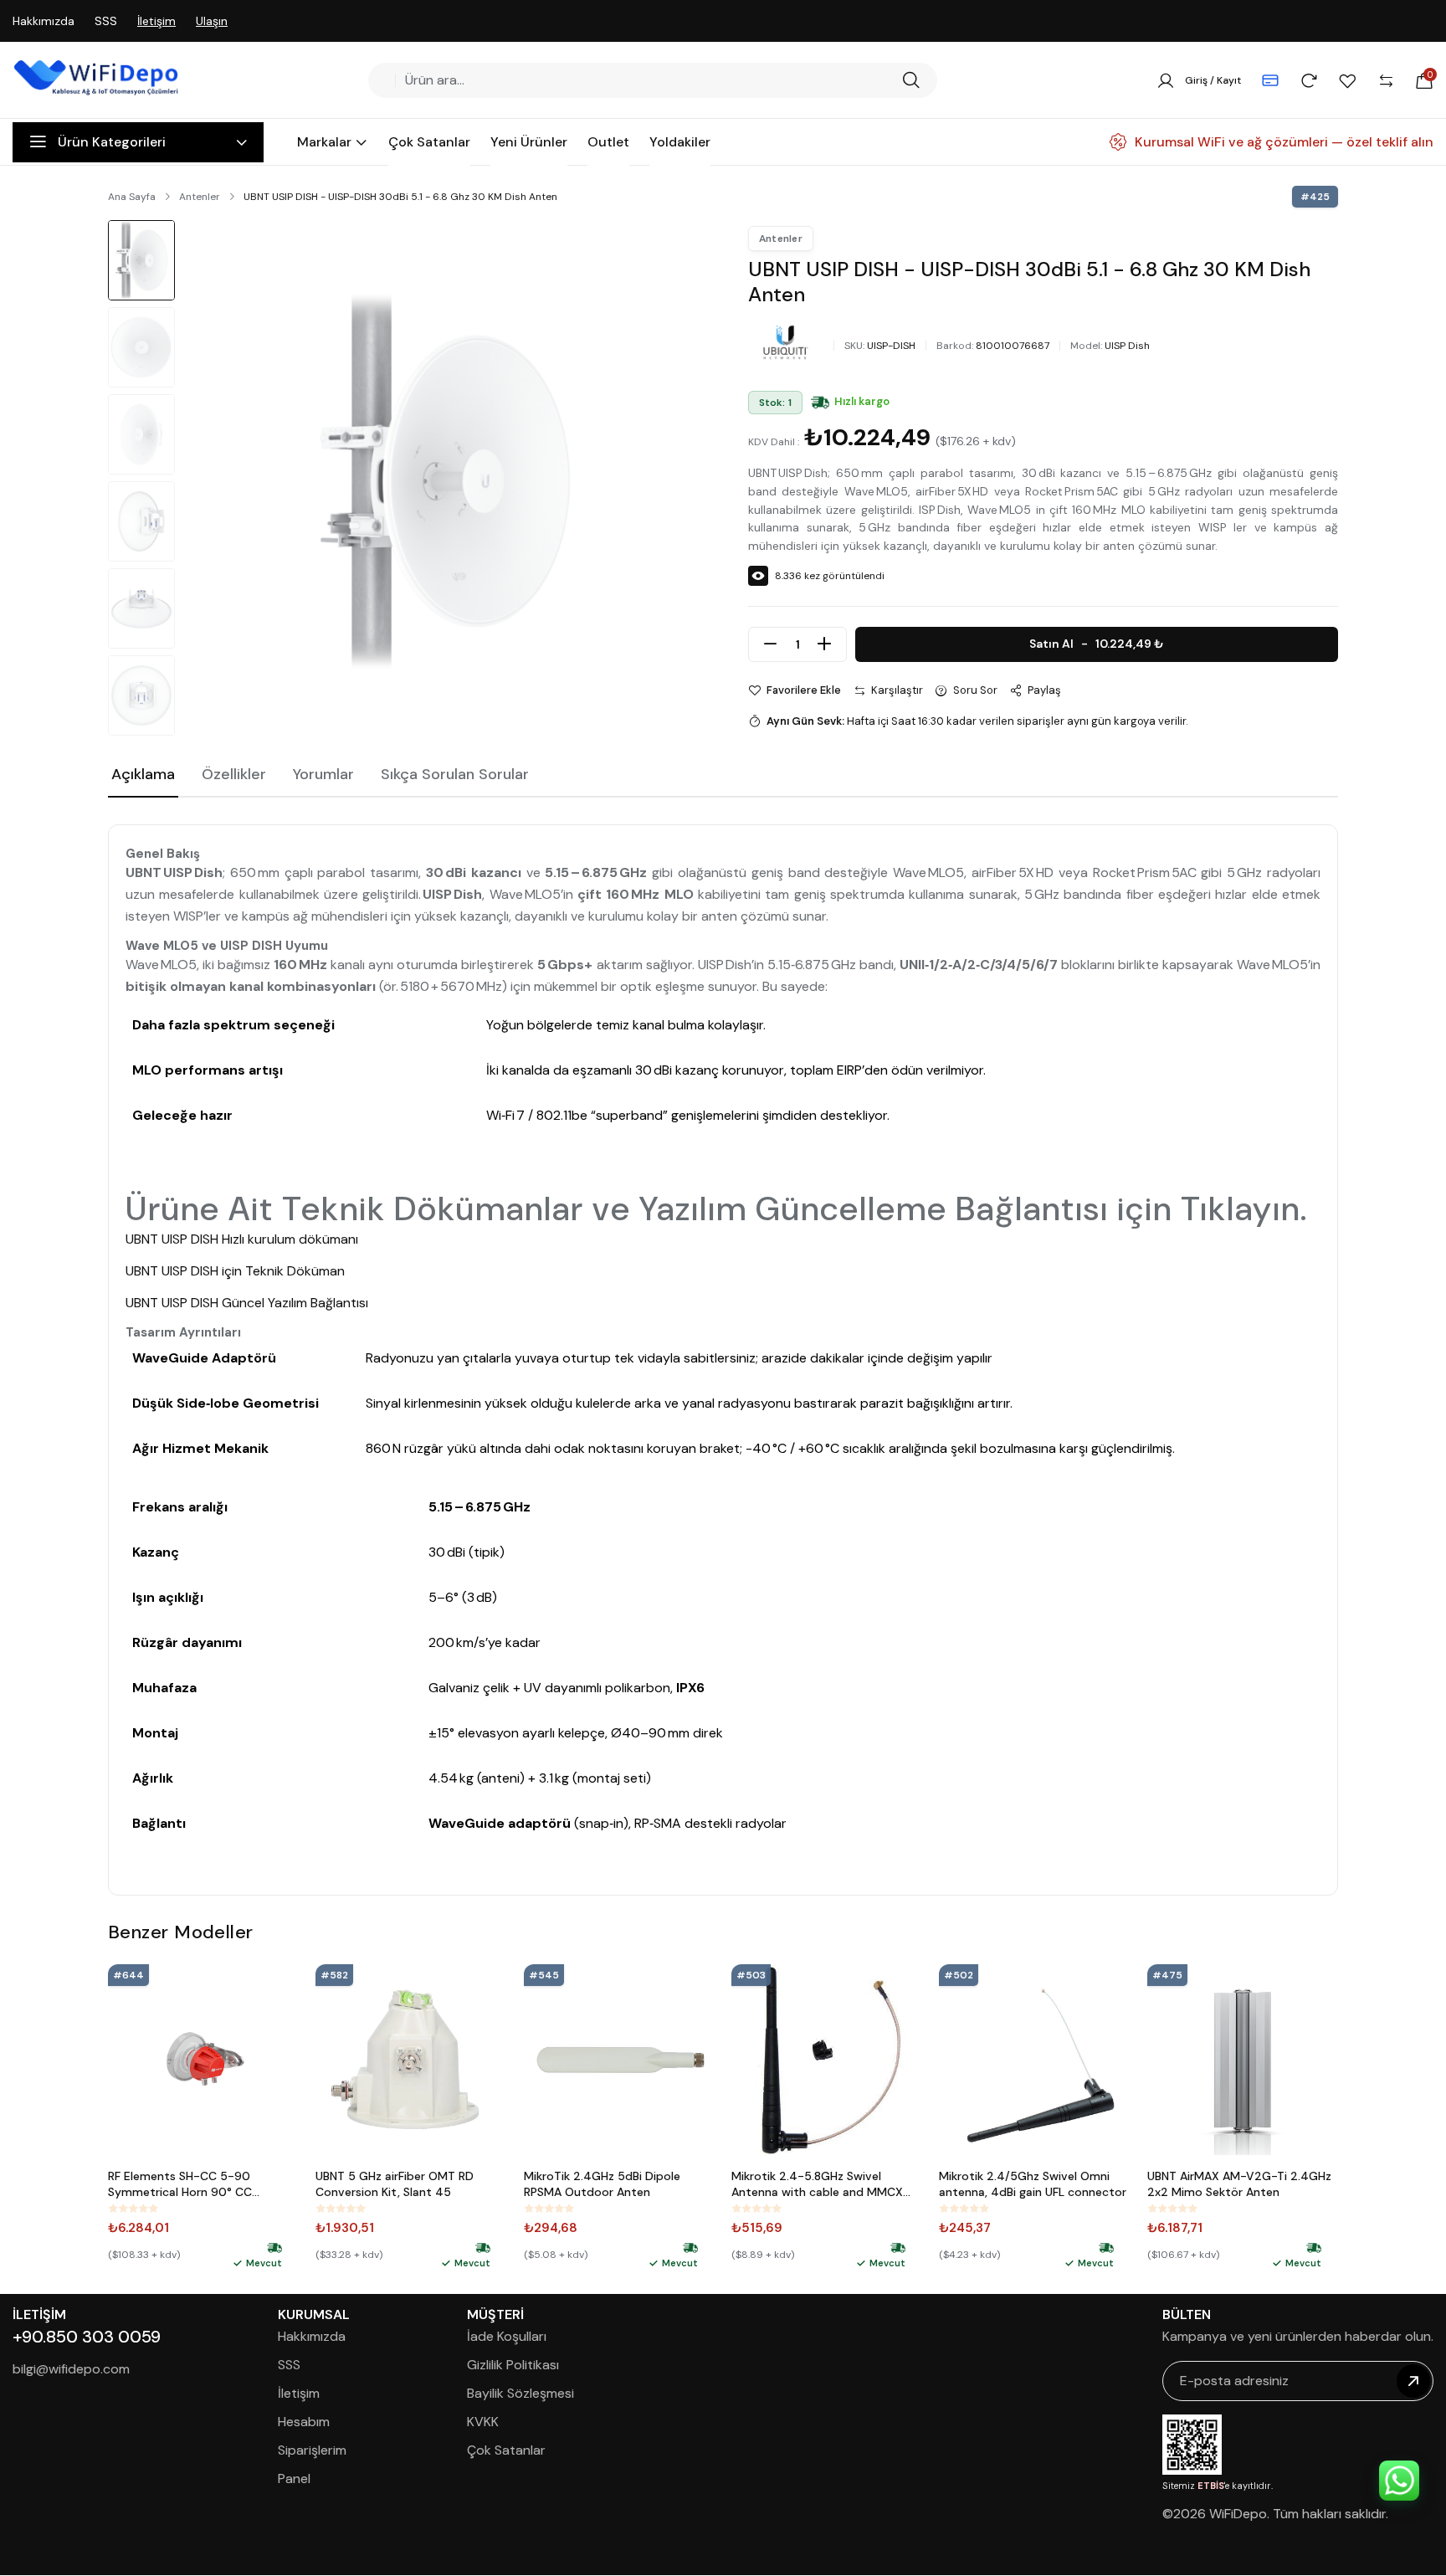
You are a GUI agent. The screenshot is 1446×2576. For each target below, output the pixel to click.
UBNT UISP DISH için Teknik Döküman (235, 1271)
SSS (106, 21)
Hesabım (304, 2422)
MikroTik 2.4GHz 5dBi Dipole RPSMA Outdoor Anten (602, 2184)
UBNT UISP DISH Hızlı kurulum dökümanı (242, 1239)
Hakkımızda (44, 21)
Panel (294, 2479)
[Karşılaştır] (1386, 80)
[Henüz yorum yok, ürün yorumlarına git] (133, 2209)
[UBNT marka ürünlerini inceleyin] (786, 342)
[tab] (143, 776)
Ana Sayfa (132, 197)
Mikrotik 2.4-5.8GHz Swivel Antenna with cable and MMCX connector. (817, 2184)
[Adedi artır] (824, 644)
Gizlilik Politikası (513, 2365)
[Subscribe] (1413, 2381)
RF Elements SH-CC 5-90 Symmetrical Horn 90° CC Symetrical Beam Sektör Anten (193, 2184)
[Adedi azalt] (771, 644)
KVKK (483, 2422)
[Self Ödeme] (1270, 80)
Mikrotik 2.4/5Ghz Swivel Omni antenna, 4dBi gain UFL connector (1033, 2184)
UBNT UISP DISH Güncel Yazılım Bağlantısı (247, 1303)
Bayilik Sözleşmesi (520, 2393)
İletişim (156, 21)
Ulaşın (212, 21)
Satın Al (1097, 644)
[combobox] (647, 80)
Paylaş (1044, 690)
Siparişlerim (312, 2450)
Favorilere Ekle (804, 690)
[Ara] (911, 80)
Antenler (200, 197)
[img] (820, 403)
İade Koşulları (507, 2336)
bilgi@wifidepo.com (71, 2369)
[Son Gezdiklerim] (1309, 80)
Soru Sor (975, 690)
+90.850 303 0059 (87, 2337)
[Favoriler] (1347, 80)
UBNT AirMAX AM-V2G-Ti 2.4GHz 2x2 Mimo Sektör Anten (1239, 2184)
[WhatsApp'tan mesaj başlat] (1399, 2481)
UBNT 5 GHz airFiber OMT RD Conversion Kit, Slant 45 (395, 2184)
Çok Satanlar (506, 2450)
